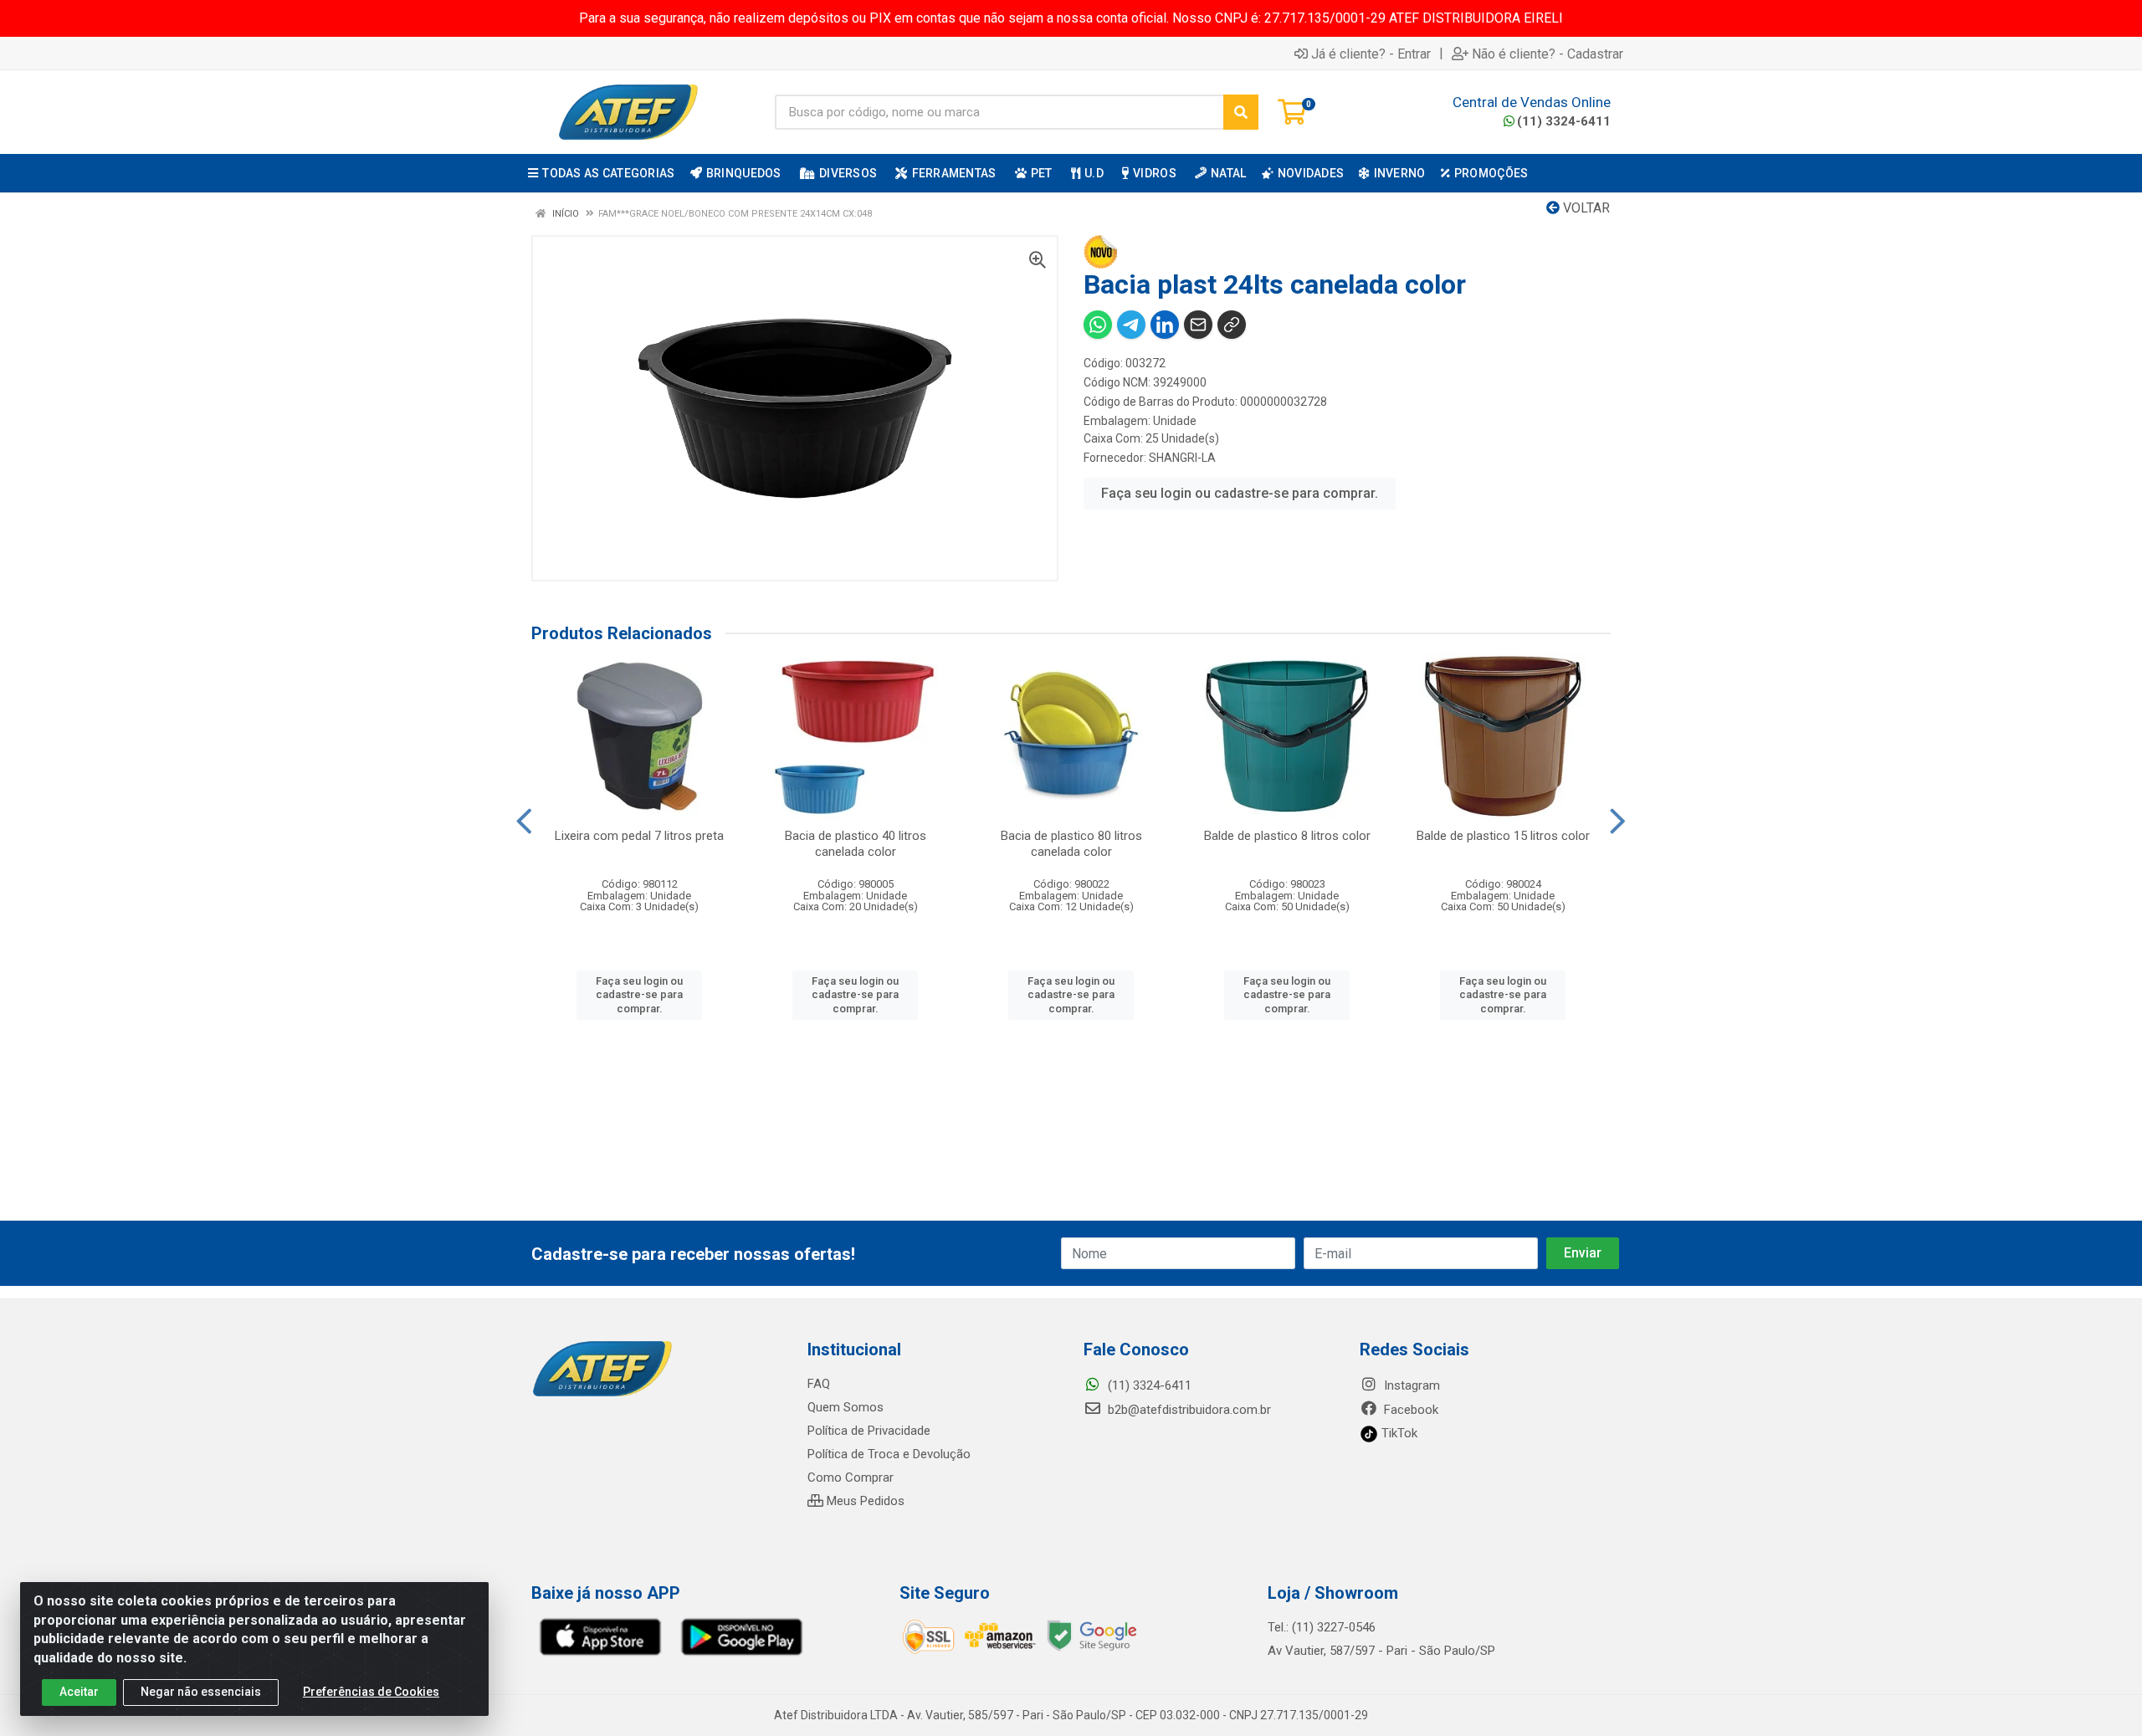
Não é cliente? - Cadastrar (1548, 54)
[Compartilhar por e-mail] (1198, 325)
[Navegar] (524, 822)
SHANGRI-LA (1182, 458)
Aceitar (79, 1692)
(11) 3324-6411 (1564, 121)
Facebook (1409, 1410)
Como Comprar (851, 1477)
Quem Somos (846, 1407)
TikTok (1398, 1433)
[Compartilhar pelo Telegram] (1131, 325)
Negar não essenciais (201, 1692)
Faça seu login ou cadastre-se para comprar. (1240, 493)
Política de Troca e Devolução (889, 1454)
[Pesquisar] (1241, 112)
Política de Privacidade (869, 1431)
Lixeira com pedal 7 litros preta (639, 836)
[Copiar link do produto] (1232, 325)
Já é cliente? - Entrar (1371, 54)
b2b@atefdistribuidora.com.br (1188, 1410)
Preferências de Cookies (371, 1692)
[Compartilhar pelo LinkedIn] (1165, 325)
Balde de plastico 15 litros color (1503, 836)
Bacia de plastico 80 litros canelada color (1071, 844)
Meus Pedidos (864, 1501)
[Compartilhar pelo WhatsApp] (1098, 325)
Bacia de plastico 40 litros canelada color (856, 844)
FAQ (819, 1384)
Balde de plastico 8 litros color (1287, 836)
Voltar (1585, 208)
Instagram (1410, 1385)
